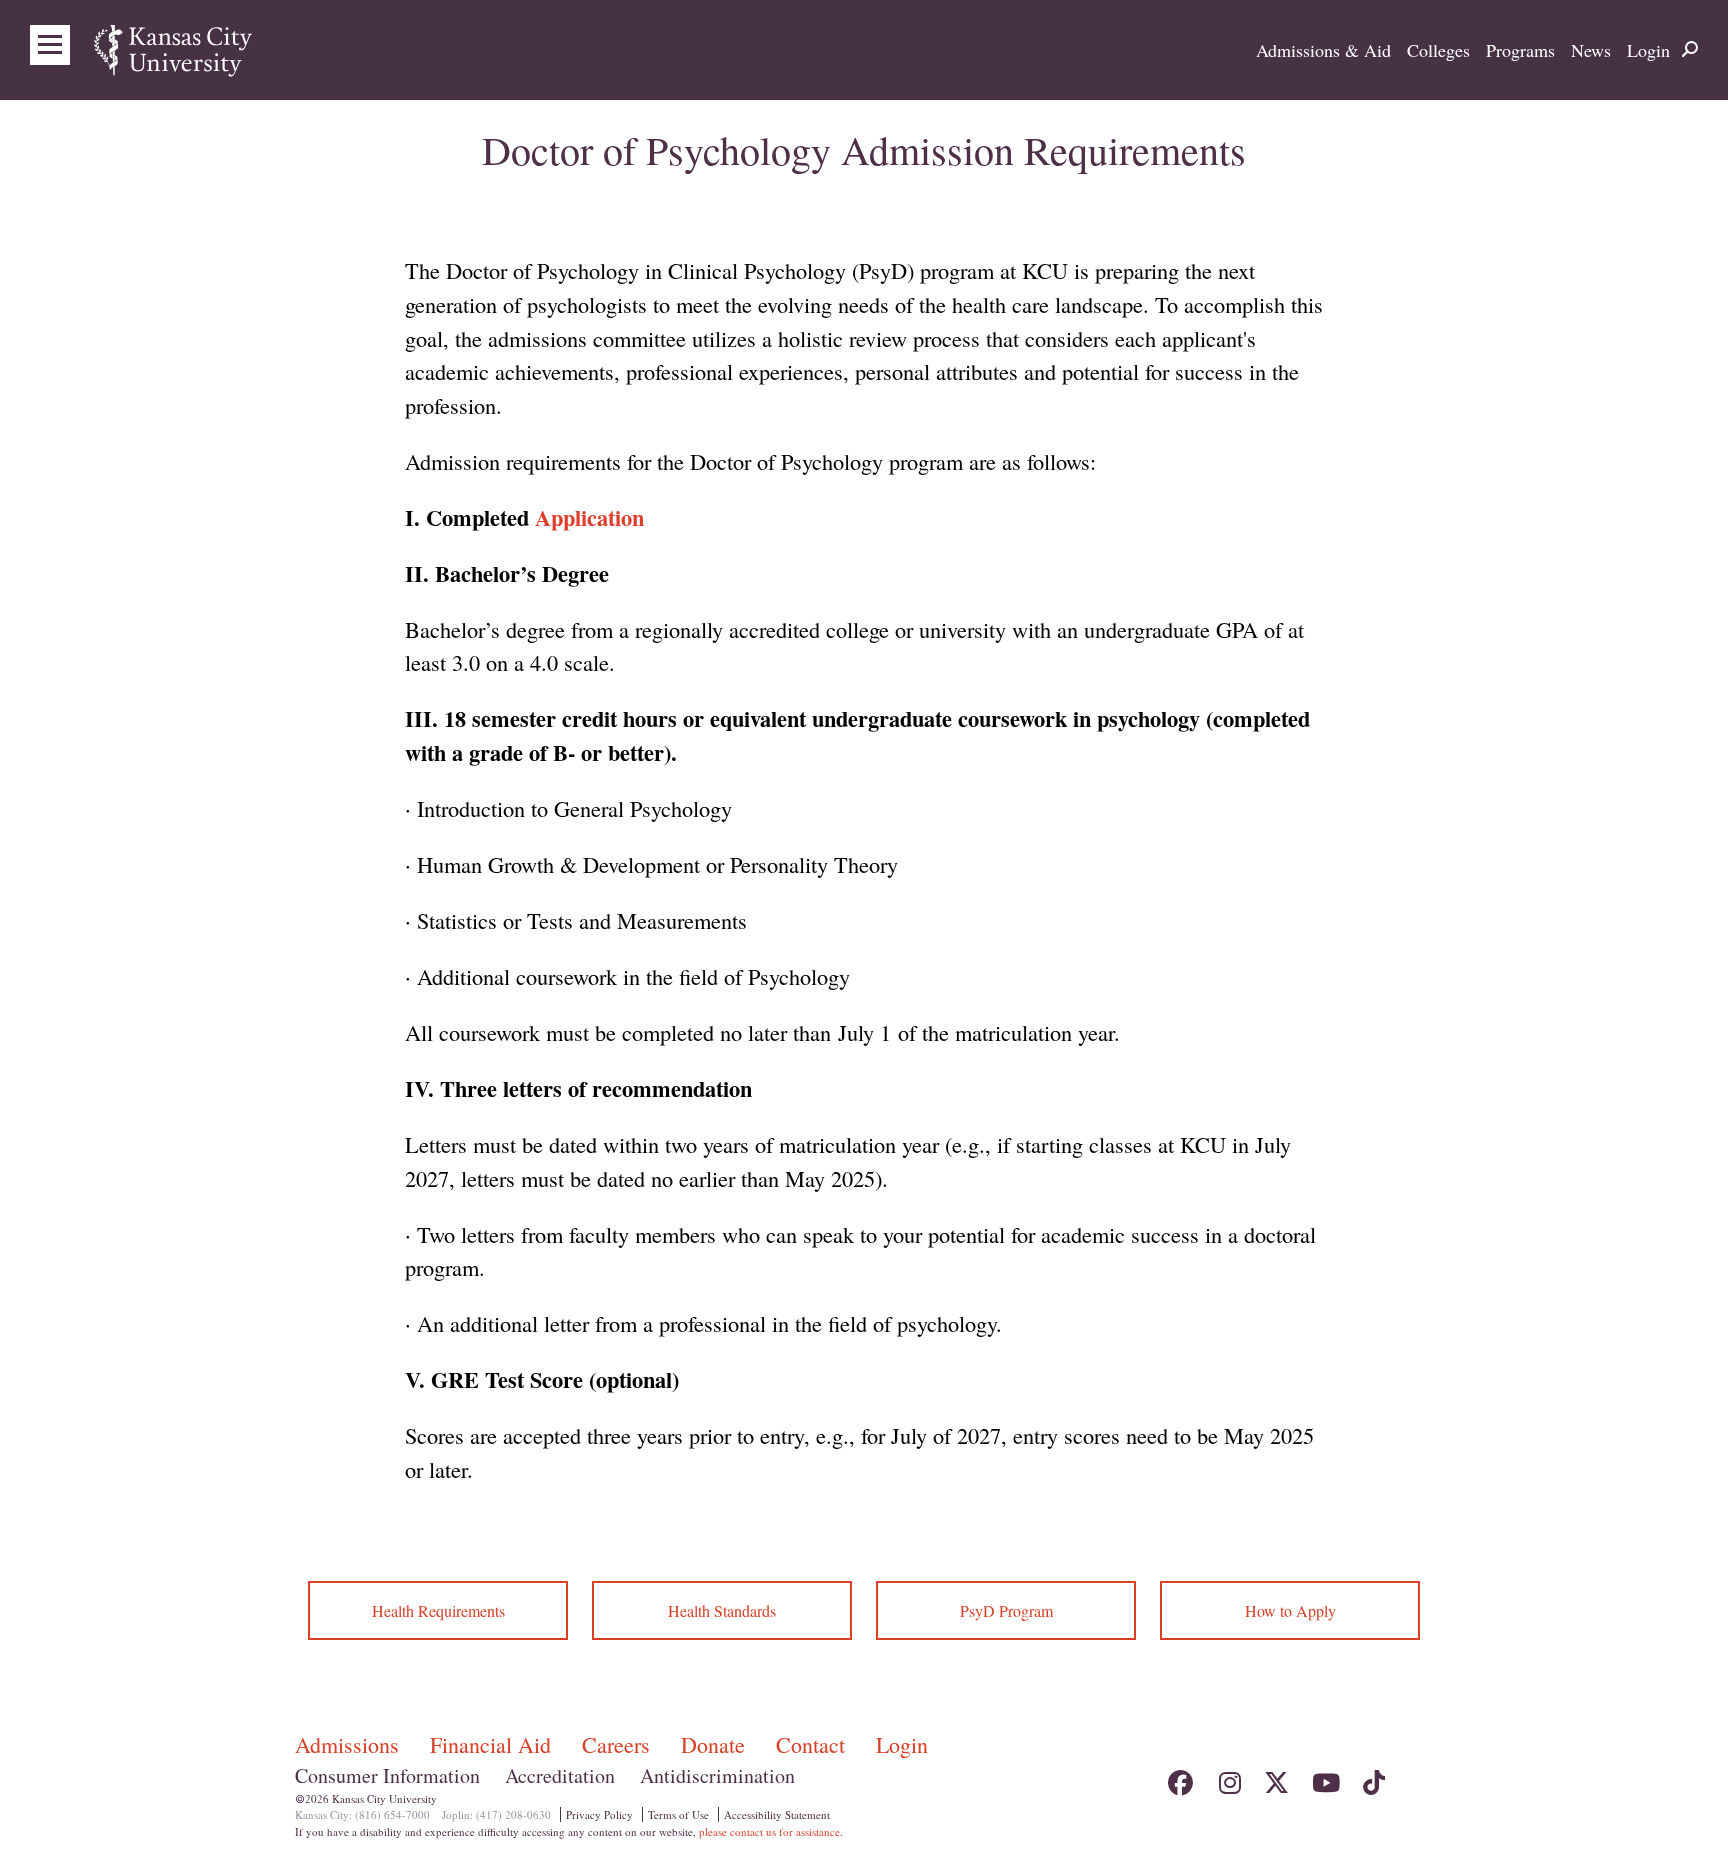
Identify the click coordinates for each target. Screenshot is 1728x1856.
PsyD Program (1006, 1610)
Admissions (350, 1744)
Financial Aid (493, 1744)
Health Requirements (438, 1610)
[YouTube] (1324, 1777)
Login (1648, 50)
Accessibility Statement (777, 1814)
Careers (619, 1744)
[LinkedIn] (1420, 1777)
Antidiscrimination (717, 1775)
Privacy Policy (599, 1814)
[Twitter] (1276, 1777)
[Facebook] (1180, 1777)
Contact (813, 1744)
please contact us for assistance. (771, 1831)
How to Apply (1290, 1610)
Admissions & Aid (1323, 50)
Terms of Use (678, 1814)
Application (589, 517)
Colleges (1438, 50)
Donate (716, 1744)
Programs (1520, 50)
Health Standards (722, 1610)
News (1591, 50)
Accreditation (560, 1775)
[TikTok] (1372, 1777)
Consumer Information (387, 1775)
